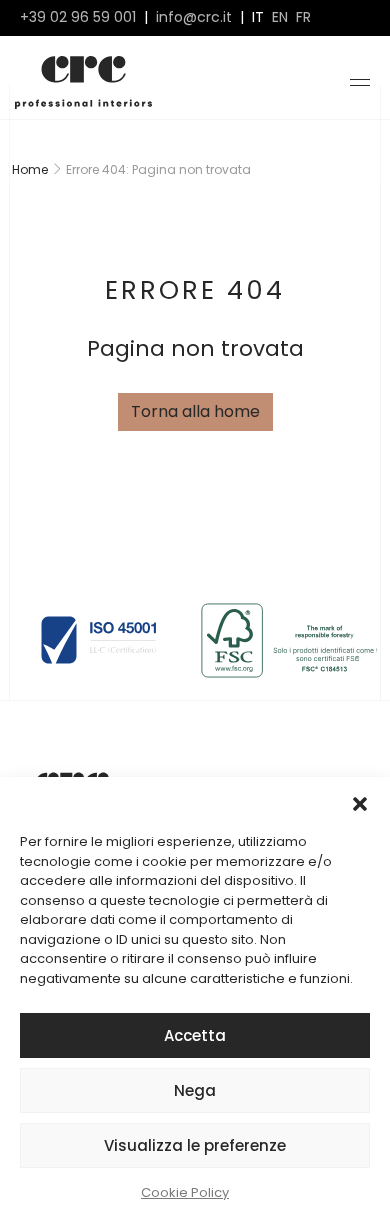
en (280, 17)
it (258, 17)
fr (303, 17)
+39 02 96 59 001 (78, 17)
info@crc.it (194, 17)
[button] (360, 802)
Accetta (195, 1035)
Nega (195, 1090)
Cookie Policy (185, 1192)
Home (30, 169)
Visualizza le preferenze (195, 1145)
